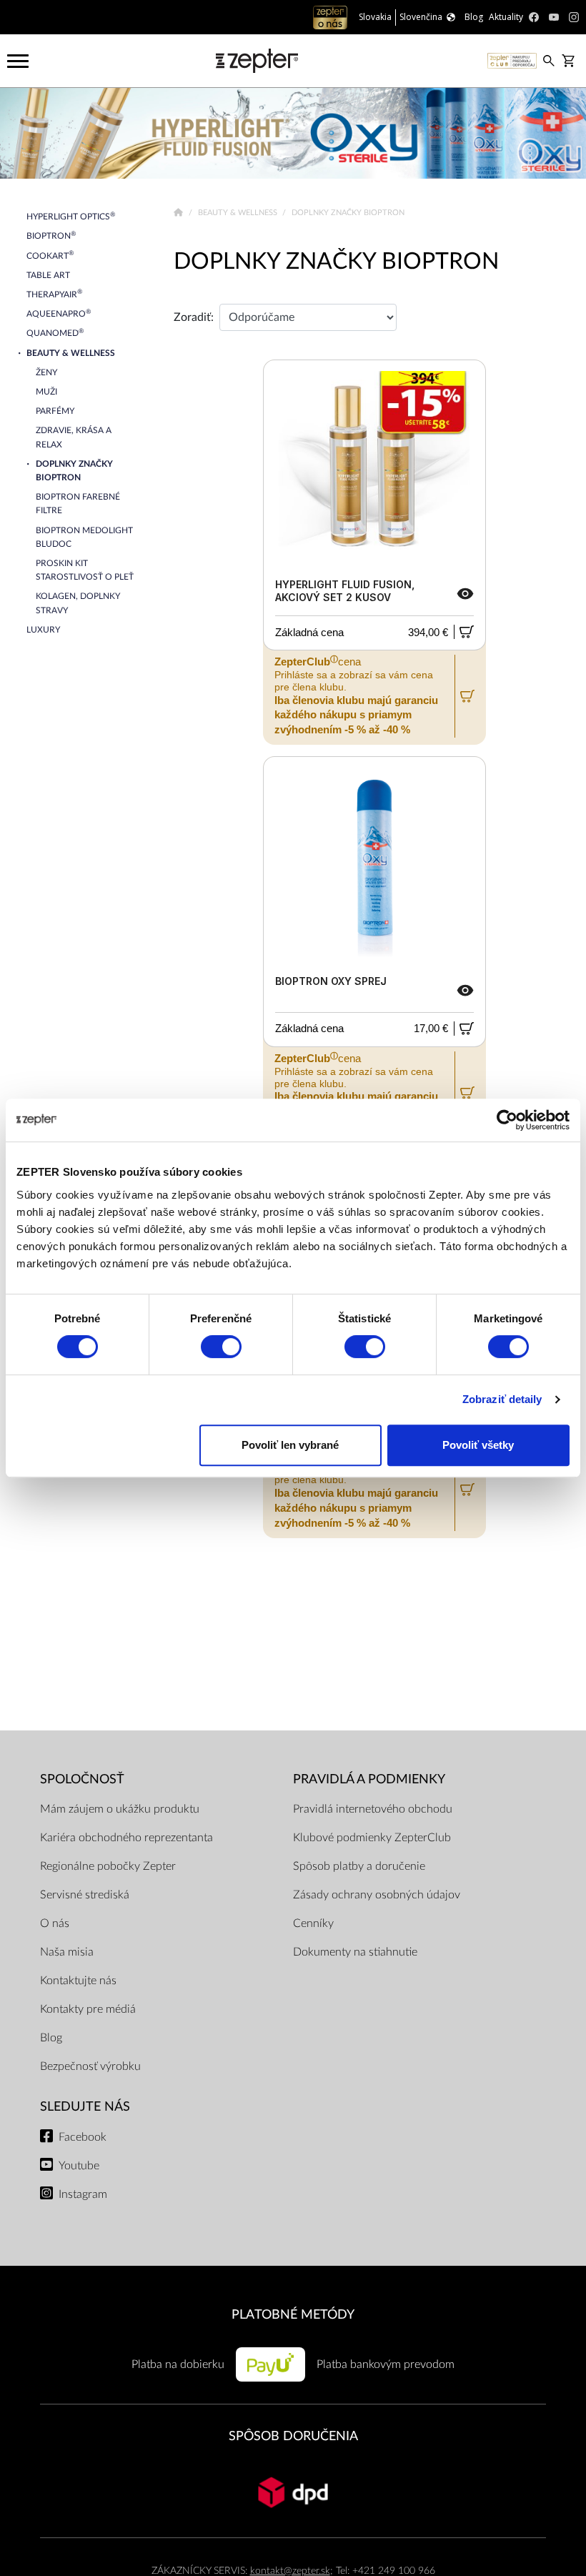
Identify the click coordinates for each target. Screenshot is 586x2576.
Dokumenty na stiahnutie (355, 1952)
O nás (55, 1923)
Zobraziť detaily (502, 1399)
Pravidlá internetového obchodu (373, 1809)
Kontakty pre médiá (88, 2009)
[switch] (221, 1347)
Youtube (79, 2166)
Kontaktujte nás (78, 1981)
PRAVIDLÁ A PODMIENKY (369, 1779)
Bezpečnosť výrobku (90, 2066)
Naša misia (67, 1952)
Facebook (83, 2137)
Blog (51, 2038)
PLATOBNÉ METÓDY (293, 2315)
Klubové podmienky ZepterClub (372, 1838)
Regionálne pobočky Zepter (108, 1866)
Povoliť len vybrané (290, 1445)
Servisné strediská (85, 1895)
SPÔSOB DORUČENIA (293, 2436)
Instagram (83, 2194)
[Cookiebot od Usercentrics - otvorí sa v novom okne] (507, 1120)
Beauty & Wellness (239, 213)
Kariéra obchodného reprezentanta (126, 1838)
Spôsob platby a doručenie (359, 1866)
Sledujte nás (85, 2107)
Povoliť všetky (478, 1445)
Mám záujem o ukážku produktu (120, 1809)
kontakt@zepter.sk (290, 2571)
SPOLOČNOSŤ (82, 1779)
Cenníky (313, 1923)
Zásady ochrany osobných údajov (377, 1895)
